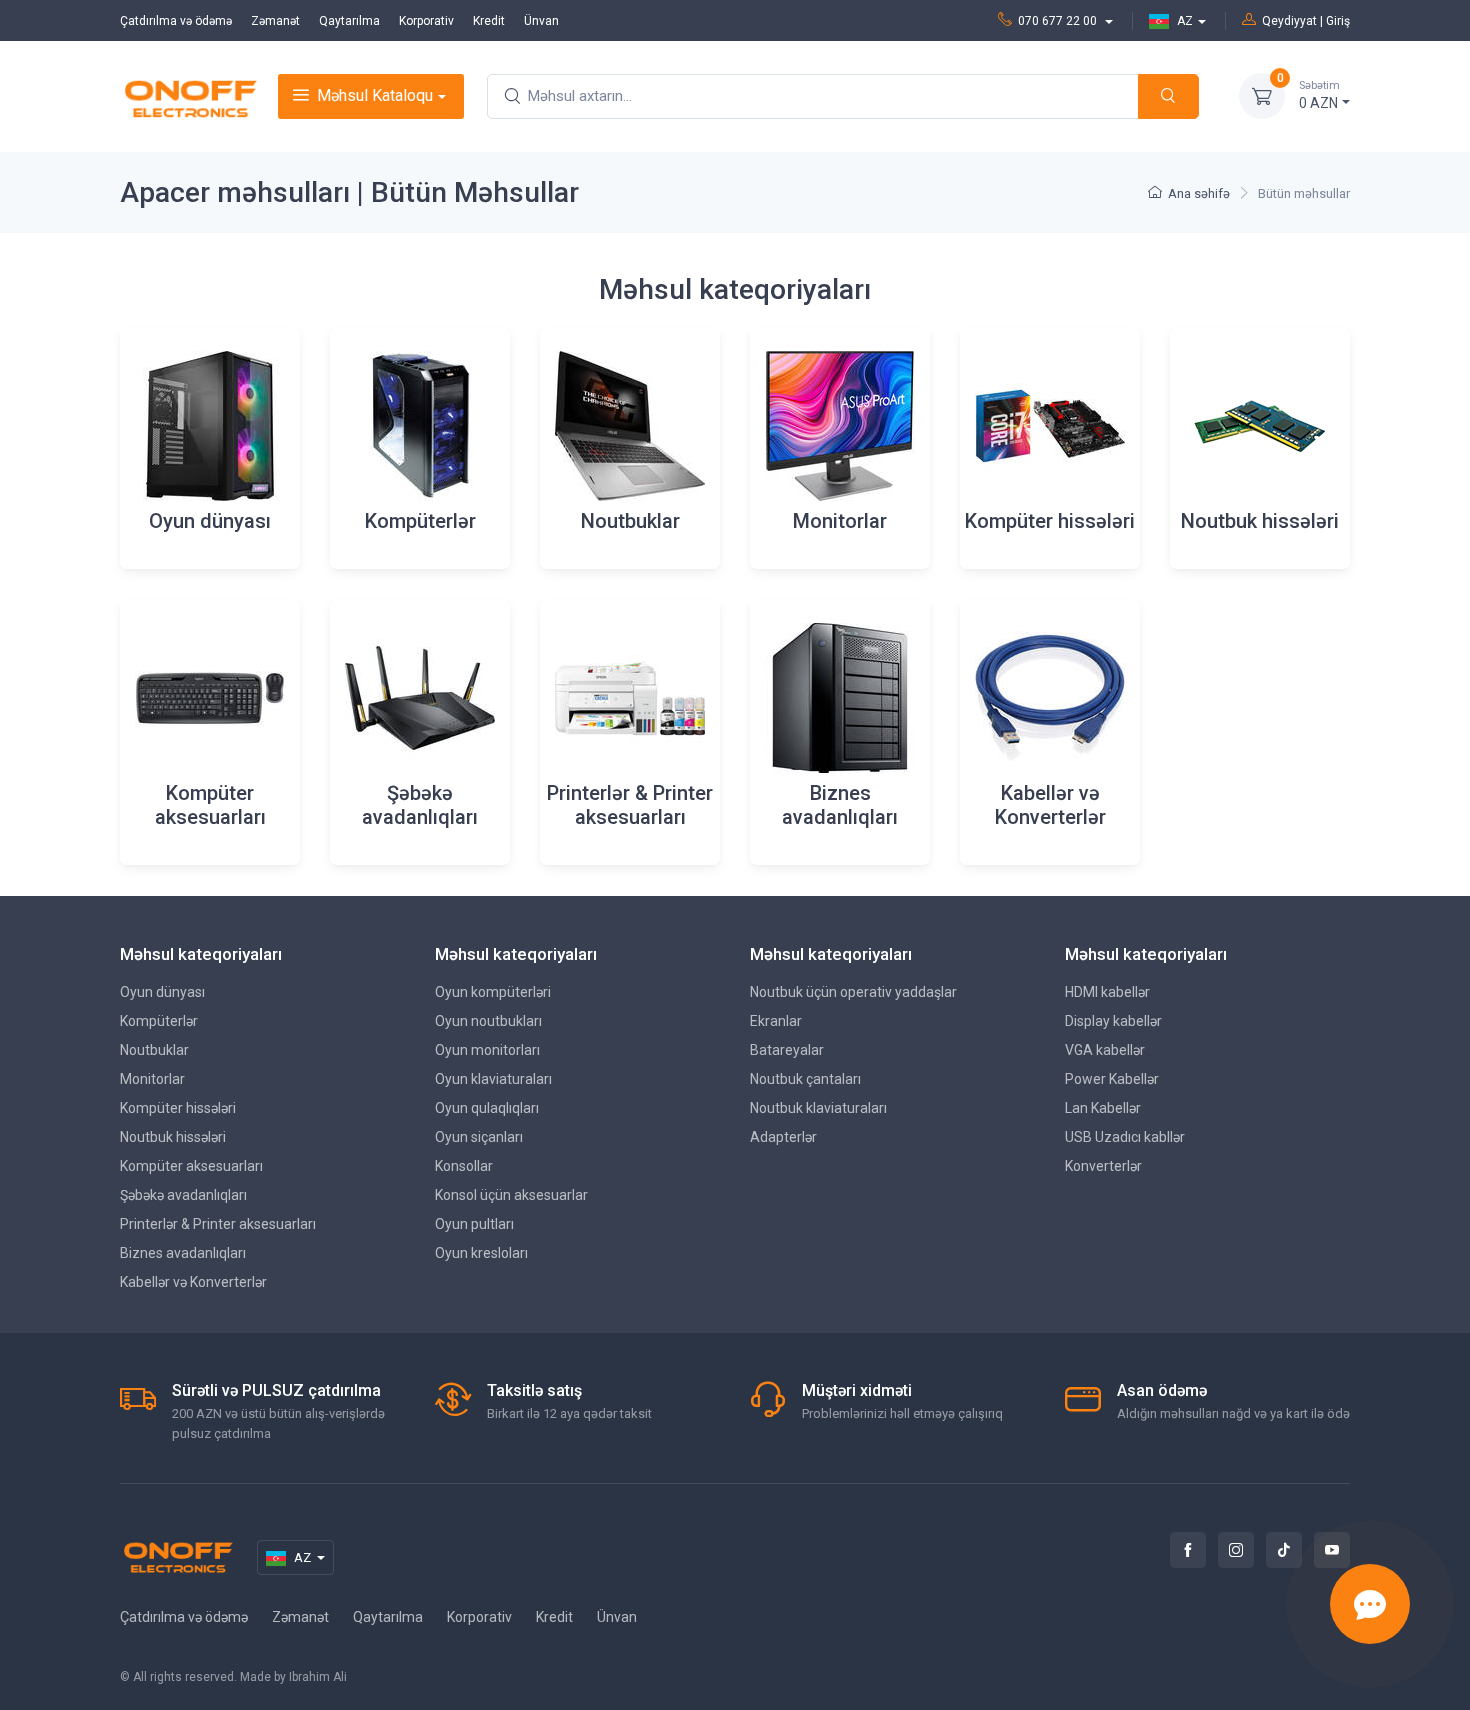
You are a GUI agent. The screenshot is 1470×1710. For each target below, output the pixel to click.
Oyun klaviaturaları (493, 1079)
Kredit (489, 21)
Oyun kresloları (481, 1253)
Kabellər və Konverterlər (193, 1282)
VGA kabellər (1105, 1050)
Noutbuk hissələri (173, 1137)
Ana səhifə (1199, 193)
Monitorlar (152, 1079)
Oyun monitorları (487, 1050)
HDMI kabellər (1107, 992)
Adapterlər (783, 1137)
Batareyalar (787, 1050)
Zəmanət (275, 21)
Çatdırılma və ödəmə (176, 21)
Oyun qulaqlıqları (487, 1108)
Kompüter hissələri (178, 1108)
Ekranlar (776, 1021)
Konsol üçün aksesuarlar (511, 1195)
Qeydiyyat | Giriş (1306, 21)
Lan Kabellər (1103, 1108)
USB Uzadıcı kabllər (1125, 1137)
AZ (1185, 21)
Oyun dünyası (162, 992)
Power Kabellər (1112, 1079)
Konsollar (464, 1166)
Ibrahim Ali (318, 1677)
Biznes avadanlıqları (183, 1253)
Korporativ (426, 21)
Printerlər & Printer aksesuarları (218, 1224)
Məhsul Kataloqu (375, 95)
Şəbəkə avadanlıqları (183, 1195)
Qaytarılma (349, 21)
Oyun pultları (474, 1224)
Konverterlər (1103, 1166)
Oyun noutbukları (488, 1021)
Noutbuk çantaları (805, 1079)
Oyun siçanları (479, 1137)
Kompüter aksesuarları (191, 1166)
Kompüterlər (159, 1021)
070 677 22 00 (1059, 21)
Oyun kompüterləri (493, 992)
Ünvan (541, 21)
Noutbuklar (154, 1050)
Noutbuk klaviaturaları (818, 1108)
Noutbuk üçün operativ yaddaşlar (853, 992)
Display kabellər (1113, 1021)
